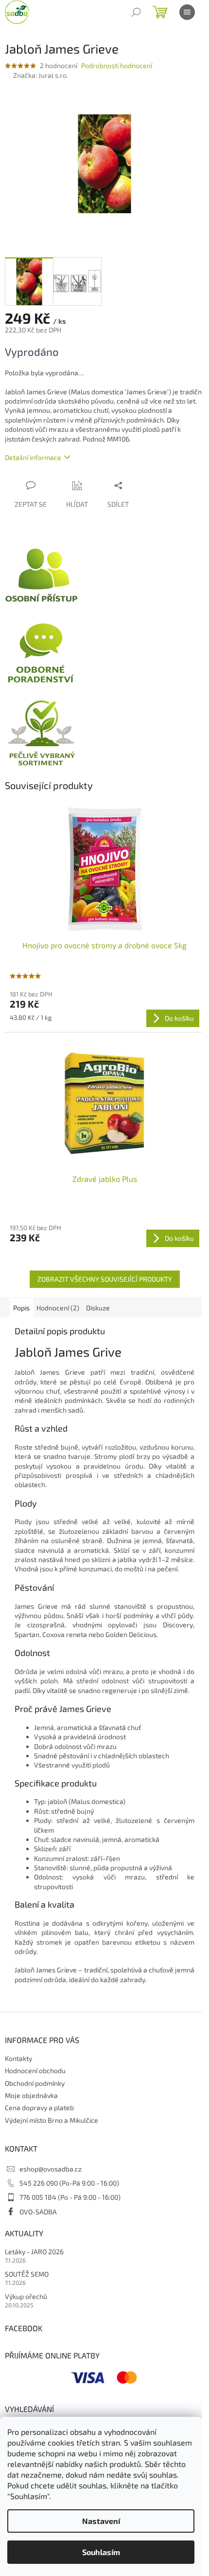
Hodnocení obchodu (35, 2070)
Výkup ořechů (26, 2296)
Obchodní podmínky (35, 2083)
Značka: (41, 75)
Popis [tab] (21, 1308)
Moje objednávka (31, 2095)
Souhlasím (101, 2552)
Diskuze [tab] (98, 1308)
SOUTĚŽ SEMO (27, 2274)
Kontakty (18, 2058)
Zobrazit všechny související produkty (105, 1279)
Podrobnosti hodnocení (117, 65)
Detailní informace (33, 457)
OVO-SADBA (38, 2212)
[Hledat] (136, 12)
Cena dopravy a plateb (39, 2107)
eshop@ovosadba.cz (51, 2169)
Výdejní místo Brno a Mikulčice (52, 2120)
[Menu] (187, 12)
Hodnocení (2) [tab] (58, 1308)
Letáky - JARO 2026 (34, 2252)
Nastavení (101, 2521)
